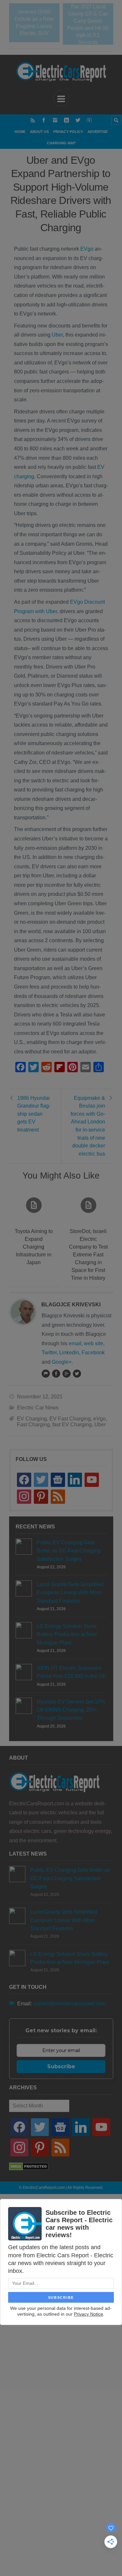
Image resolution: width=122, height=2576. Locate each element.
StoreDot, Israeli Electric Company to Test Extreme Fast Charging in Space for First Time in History (88, 1255)
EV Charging (32, 1419)
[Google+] (66, 1373)
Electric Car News (38, 1408)
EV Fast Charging (70, 1419)
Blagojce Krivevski (71, 1305)
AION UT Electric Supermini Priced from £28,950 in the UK (71, 1672)
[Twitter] (78, 120)
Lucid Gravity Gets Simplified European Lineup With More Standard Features (70, 1592)
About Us (39, 132)
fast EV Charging (72, 1425)
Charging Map (61, 143)
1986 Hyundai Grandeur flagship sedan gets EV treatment (34, 1114)
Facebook (93, 1353)
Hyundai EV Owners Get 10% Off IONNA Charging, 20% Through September (71, 1710)
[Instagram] (55, 120)
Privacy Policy (68, 132)
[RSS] (33, 120)
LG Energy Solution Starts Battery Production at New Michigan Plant (67, 1634)
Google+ (62, 1362)
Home (20, 132)
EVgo (87, 249)
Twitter (49, 1353)
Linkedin (69, 1353)
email (75, 1343)
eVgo (100, 1419)
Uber (57, 335)
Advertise (98, 132)
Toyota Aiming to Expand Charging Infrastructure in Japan (34, 1247)
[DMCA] (29, 2169)
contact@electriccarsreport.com (69, 2004)
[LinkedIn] (67, 120)
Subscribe (61, 2066)
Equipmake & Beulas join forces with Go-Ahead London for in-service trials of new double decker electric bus (88, 1126)
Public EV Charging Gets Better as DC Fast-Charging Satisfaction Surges (69, 1551)
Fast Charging (33, 1425)
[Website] (46, 1373)
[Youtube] (89, 120)
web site (94, 1343)
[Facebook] (44, 120)
